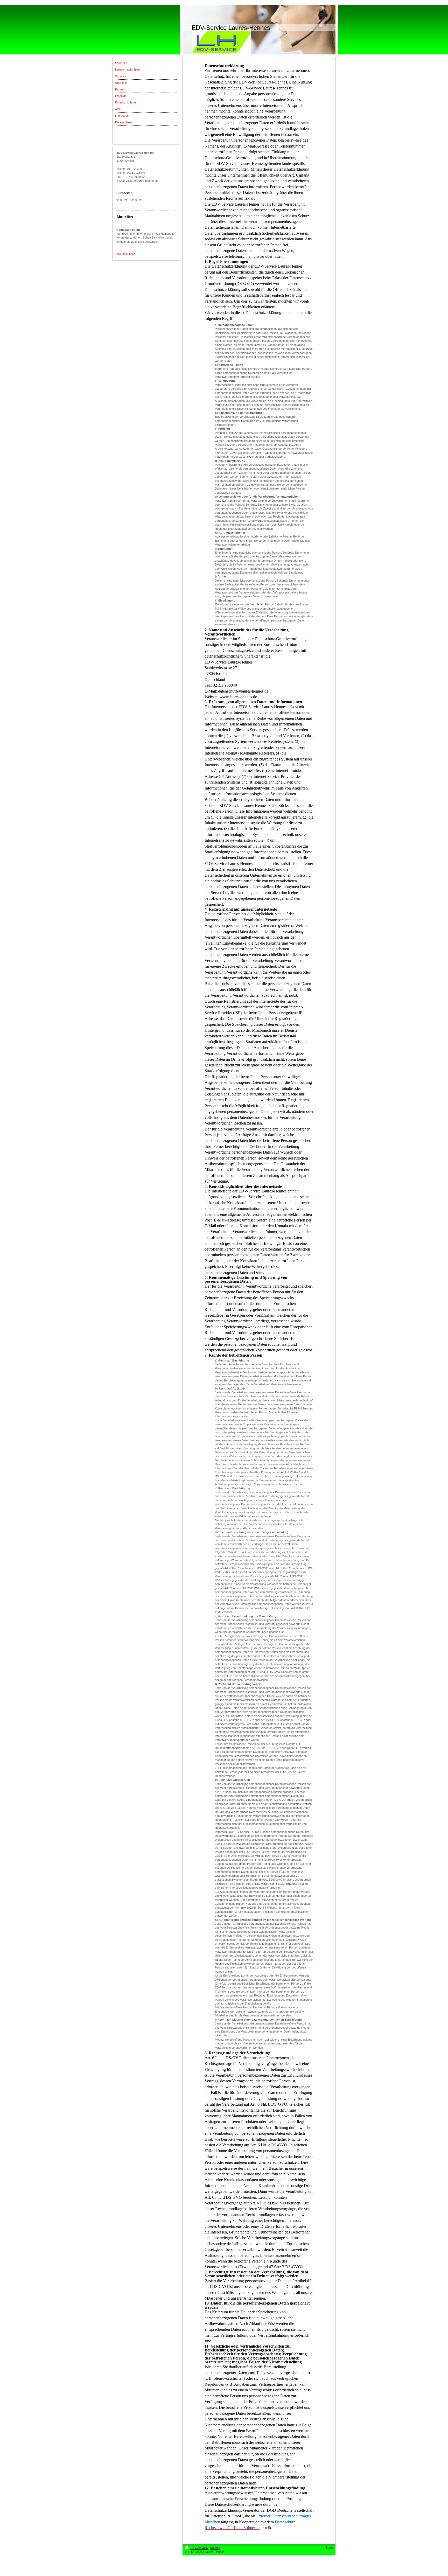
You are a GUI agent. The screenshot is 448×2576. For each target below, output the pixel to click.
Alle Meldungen (126, 254)
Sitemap (215, 2548)
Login (330, 2547)
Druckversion (199, 2548)
